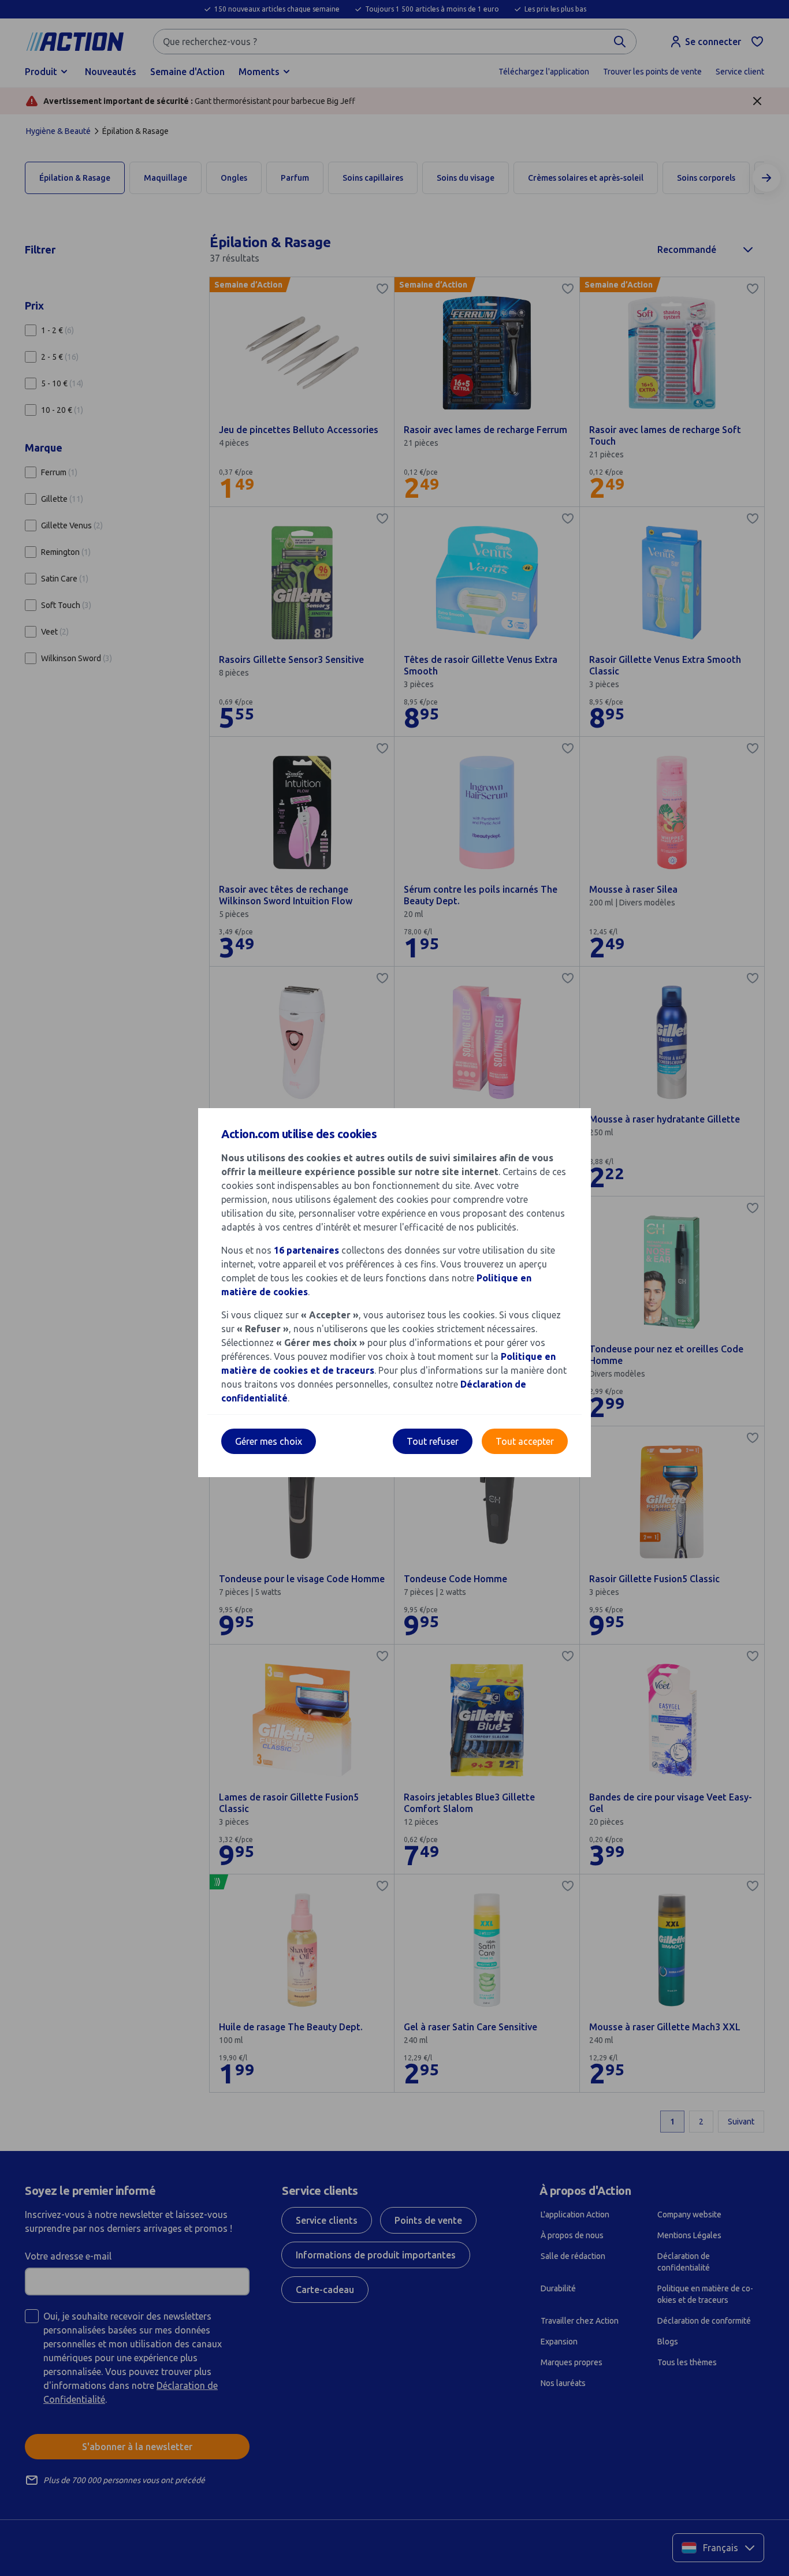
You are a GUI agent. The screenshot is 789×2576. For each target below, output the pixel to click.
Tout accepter (525, 1441)
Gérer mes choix (269, 1441)
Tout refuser (433, 1441)
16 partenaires (306, 1250)
